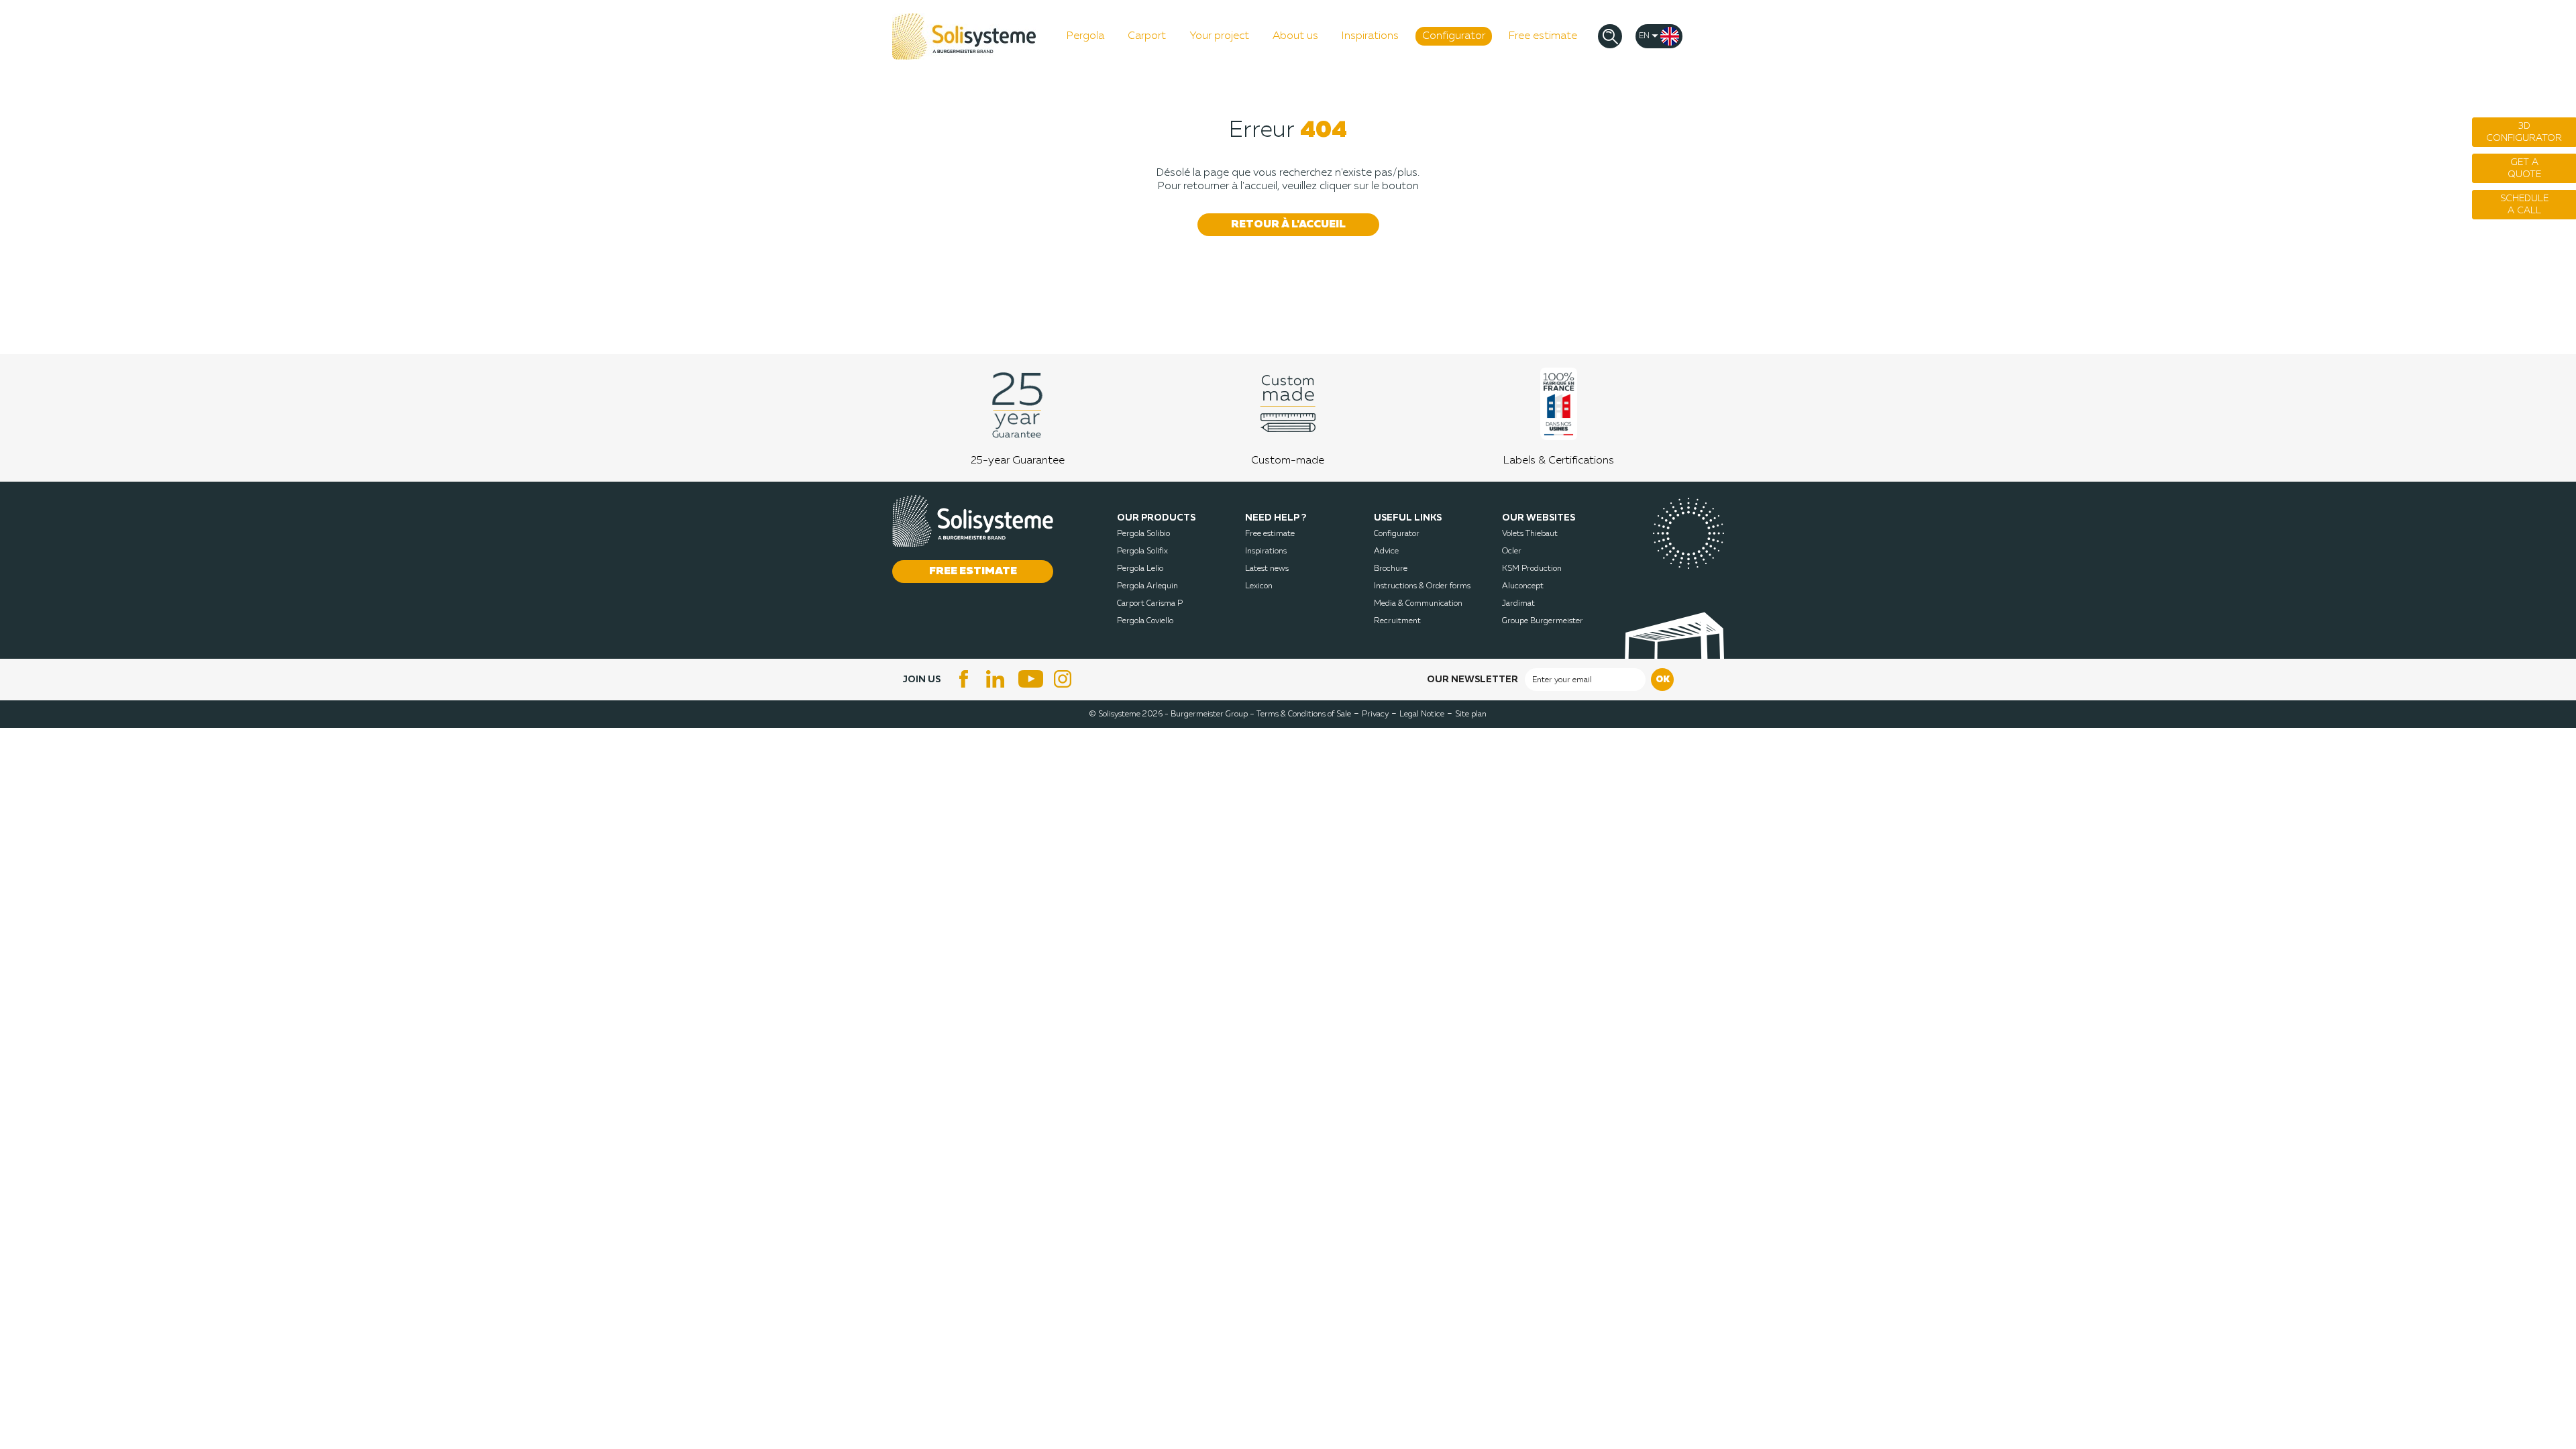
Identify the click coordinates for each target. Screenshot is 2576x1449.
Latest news (1267, 569)
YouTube (1031, 679)
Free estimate (1270, 534)
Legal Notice (1422, 714)
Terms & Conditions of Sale (1304, 714)
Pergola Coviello (1145, 621)
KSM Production (1532, 569)
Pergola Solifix (1142, 551)
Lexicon (1259, 586)
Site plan (1471, 714)
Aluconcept (1523, 586)
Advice (1386, 551)
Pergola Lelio (1140, 569)
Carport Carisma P (1150, 604)
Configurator (1397, 534)
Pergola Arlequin (1147, 586)
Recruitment (1397, 621)
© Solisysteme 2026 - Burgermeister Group (1172, 714)
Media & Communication (1418, 604)
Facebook (964, 679)
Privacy (1375, 714)
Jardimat (1518, 604)
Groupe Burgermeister (1543, 621)
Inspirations (1266, 551)
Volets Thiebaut (1530, 534)
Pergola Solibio (1143, 534)
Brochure (1391, 569)
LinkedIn (998, 679)
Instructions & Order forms (1422, 586)
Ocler (1512, 551)
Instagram (1065, 679)
